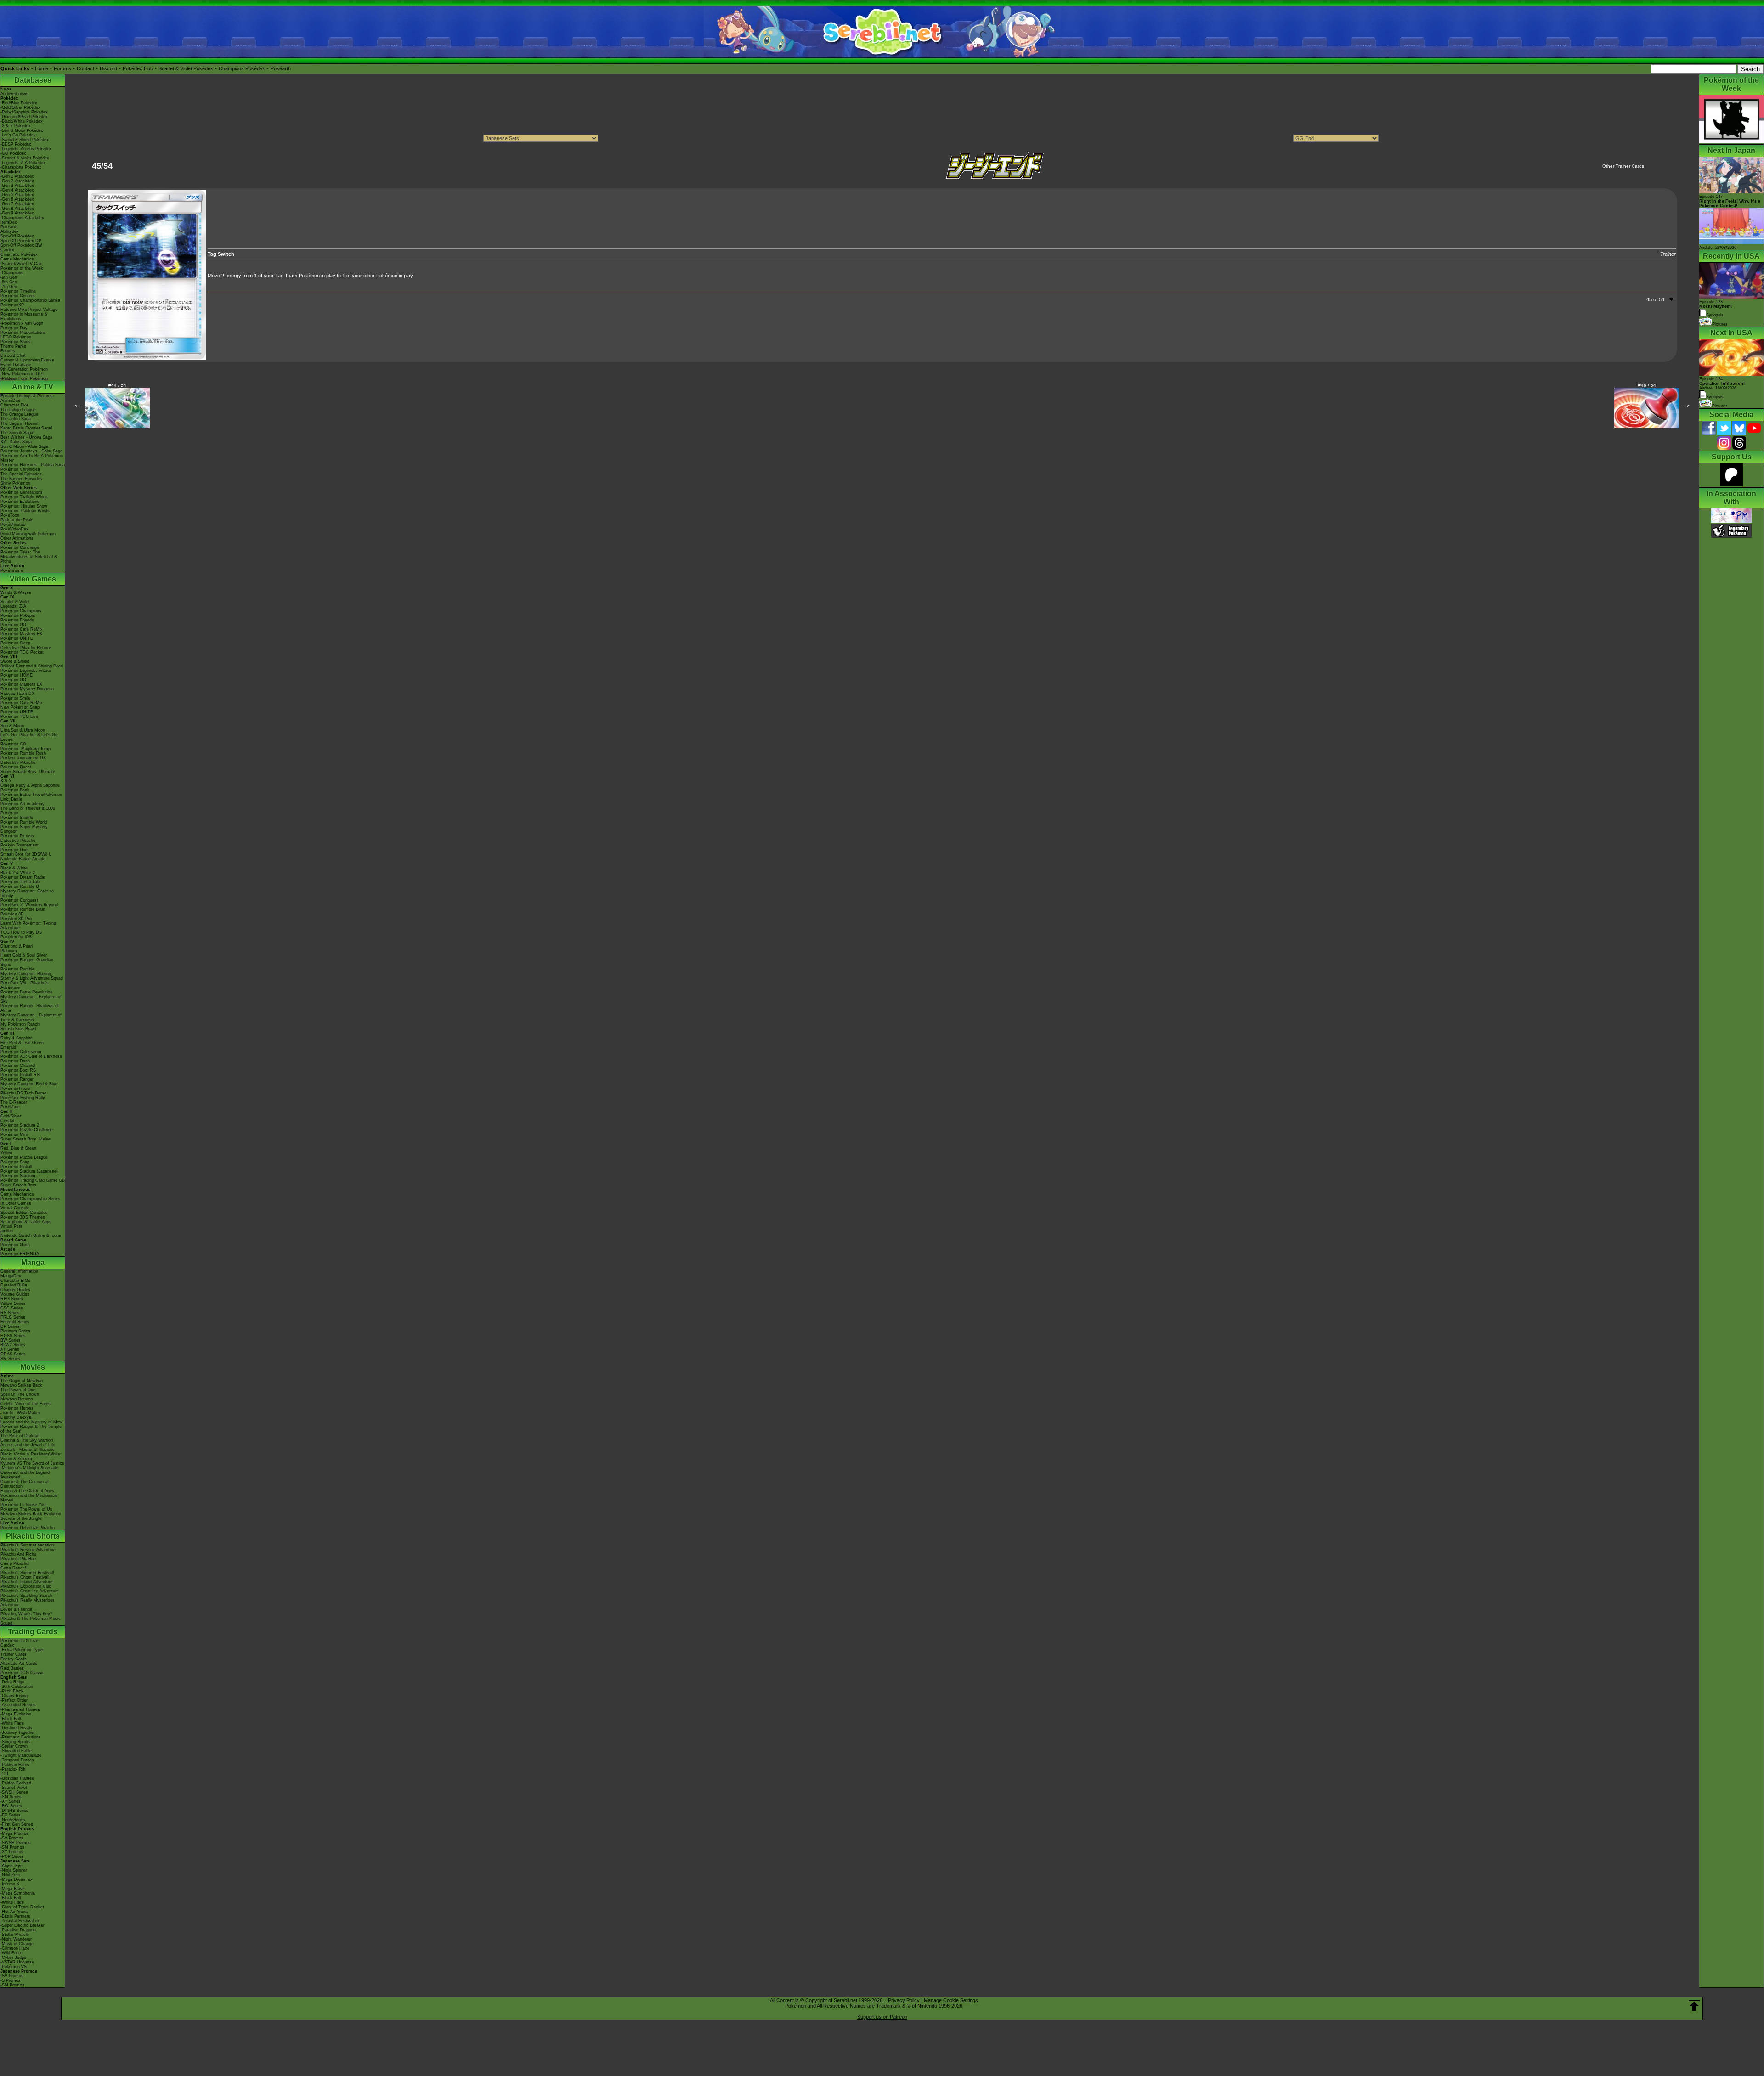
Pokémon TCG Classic (23, 1673)
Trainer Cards (14, 1654)
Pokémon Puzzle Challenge (27, 1130)
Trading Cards (33, 1632)
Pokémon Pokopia (18, 615)
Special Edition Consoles (24, 1213)
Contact (85, 68)
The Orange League (19, 414)
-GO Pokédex (13, 153)
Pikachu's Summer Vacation (27, 1545)
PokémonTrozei (15, 1089)
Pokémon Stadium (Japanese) (29, 1171)
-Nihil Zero (10, 1875)
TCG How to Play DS (21, 932)
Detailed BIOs (14, 1285)
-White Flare (12, 1723)
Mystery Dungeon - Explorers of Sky (31, 999)
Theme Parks (13, 346)
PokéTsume (12, 570)
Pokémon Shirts (16, 342)
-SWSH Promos (16, 1843)
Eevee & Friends (16, 1609)
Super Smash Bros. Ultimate (28, 772)
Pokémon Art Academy (23, 804)
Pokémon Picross (17, 836)
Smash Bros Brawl (18, 1029)
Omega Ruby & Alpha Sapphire (30, 785)
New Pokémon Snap (20, 707)
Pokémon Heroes (17, 1408)
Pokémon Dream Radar (23, 877)
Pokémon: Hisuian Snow (24, 506)
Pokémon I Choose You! (24, 1505)
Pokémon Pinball (16, 1167)
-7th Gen (9, 287)
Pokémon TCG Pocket (22, 652)
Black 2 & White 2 (18, 873)
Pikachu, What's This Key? (26, 1614)
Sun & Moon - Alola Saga (24, 446)
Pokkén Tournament (20, 845)
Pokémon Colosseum (21, 1052)
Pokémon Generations (22, 492)
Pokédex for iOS (16, 937)
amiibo (7, 1231)
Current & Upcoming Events (27, 360)
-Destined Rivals (16, 1728)
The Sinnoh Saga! (17, 433)
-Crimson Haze (15, 1948)
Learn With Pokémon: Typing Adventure (28, 925)
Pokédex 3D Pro (16, 919)
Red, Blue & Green (18, 1148)
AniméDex (10, 401)
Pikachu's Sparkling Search (26, 1596)
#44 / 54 (117, 385)
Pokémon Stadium (18, 1176)
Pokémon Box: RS (18, 1070)
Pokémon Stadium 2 (20, 1125)
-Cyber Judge (13, 1958)
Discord (108, 68)
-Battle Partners (15, 1916)
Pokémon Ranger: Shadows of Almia (30, 1008)
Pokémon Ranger (17, 1079)
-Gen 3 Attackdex (17, 186)
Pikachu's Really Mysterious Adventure (28, 1602)
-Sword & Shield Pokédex (25, 140)
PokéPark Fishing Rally (23, 1098)
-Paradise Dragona (18, 1930)
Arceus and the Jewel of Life (28, 1445)
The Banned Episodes (21, 479)
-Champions (12, 273)
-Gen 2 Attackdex (17, 181)
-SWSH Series (14, 1792)
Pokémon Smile (15, 698)
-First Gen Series (17, 1824)
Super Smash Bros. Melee (25, 1139)
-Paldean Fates (15, 1765)
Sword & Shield (15, 661)
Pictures (1720, 324)
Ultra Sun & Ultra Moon (23, 730)
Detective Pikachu (18, 762)
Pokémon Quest (16, 767)
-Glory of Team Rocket (22, 1907)
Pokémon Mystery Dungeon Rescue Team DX (27, 691)
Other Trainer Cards (1623, 166)
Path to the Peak (17, 520)
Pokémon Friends (17, 620)
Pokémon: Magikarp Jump (25, 749)
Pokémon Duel (14, 850)
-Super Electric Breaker (23, 1925)
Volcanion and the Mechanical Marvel (29, 1498)
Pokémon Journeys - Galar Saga (31, 451)
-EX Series (11, 1815)
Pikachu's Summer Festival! (27, 1573)
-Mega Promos (14, 1833)
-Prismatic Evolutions (21, 1737)
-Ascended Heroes (18, 1705)
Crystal (7, 1121)
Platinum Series (15, 1331)
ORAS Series (13, 1354)
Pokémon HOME (17, 675)
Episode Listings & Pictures (27, 396)
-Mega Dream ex (17, 1879)
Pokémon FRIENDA (20, 1254)
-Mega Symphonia (18, 1893)
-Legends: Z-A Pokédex (23, 163)
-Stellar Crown (14, 1746)
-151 (5, 1774)
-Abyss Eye (11, 1866)
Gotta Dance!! (14, 1568)
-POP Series (12, 1856)
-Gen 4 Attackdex (17, 190)
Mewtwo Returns (17, 1399)
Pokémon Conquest (19, 900)
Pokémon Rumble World (24, 822)
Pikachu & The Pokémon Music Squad (31, 1621)
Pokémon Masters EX (21, 634)
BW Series (11, 1340)
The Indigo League (18, 410)
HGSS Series (13, 1336)
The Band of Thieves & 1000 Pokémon (28, 811)
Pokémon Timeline (18, 291)
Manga (33, 1262)
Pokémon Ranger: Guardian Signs (27, 962)
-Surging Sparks (16, 1742)
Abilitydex (10, 231)
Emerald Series (15, 1322)
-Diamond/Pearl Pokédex (24, 117)
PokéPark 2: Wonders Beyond (29, 905)
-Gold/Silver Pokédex (20, 107)
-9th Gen (9, 277)
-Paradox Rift (13, 1769)
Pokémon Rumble (17, 969)
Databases (33, 80)
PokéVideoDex (14, 529)
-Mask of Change (17, 1944)
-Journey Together (18, 1732)
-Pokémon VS (14, 1967)
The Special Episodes (21, 474)
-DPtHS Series (14, 1811)
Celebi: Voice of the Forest (26, 1404)
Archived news (14, 94)
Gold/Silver (11, 1116)
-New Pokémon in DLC (23, 374)
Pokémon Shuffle (17, 818)
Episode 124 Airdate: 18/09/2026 (1722, 384)
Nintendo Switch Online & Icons (31, 1235)
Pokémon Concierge (20, 547)
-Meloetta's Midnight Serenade (29, 1468)
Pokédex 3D (12, 914)
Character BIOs (15, 1281)
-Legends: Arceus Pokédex (26, 149)
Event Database (16, 365)
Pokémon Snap (15, 1162)
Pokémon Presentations (23, 333)
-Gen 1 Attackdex (17, 176)
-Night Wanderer (16, 1939)
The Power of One (18, 1390)
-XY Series (11, 1801)
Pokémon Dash (15, 1061)
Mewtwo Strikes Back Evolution (31, 1514)
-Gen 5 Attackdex (17, 195)
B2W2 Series (13, 1345)
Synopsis (1715, 397)
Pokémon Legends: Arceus (26, 671)
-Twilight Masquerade (21, 1755)
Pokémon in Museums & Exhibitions (24, 316)
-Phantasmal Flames (20, 1709)
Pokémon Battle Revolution (26, 992)
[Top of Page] (1694, 2006)
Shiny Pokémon (15, 483)
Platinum (9, 951)
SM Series (10, 1359)
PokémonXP (12, 305)
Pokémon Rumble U (20, 886)
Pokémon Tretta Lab (20, 882)
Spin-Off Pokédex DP (21, 241)
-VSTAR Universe (17, 1962)
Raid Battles (12, 1668)
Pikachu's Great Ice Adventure (30, 1591)
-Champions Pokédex (21, 167)
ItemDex (9, 222)
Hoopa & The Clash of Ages (27, 1491)
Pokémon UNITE (17, 638)
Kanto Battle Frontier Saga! (26, 428)
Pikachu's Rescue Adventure (28, 1550)
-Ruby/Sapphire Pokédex (24, 112)
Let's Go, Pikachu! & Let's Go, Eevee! (30, 737)
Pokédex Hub (138, 68)
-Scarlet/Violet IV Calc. (22, 264)
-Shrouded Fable (16, 1751)
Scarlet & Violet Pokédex (186, 68)
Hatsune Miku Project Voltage (29, 310)
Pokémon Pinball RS (20, 1075)
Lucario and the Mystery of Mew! (32, 1422)
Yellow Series (13, 1303)
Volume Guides (15, 1294)
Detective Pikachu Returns (26, 648)
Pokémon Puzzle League (24, 1157)
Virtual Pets (11, 1226)
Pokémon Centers (18, 296)
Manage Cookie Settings (951, 2000)
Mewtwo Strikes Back (21, 1385)
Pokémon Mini (14, 1134)
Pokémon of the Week (22, 268)
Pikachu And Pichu (18, 1554)
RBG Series (12, 1299)
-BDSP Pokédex (16, 144)
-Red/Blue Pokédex (19, 103)
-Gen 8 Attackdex (17, 209)
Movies (33, 1367)
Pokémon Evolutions (20, 502)
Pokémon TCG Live (19, 716)
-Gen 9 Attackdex (17, 213)
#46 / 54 (1647, 385)
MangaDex (11, 1276)
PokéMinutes (13, 525)
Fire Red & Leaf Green (22, 1043)
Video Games (33, 579)
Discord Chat (13, 355)
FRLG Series (13, 1317)
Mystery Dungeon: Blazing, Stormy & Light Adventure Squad (32, 976)
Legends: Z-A (13, 606)
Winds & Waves (16, 592)
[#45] (147, 358)
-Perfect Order (14, 1700)
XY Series (10, 1349)
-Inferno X (10, 1884)
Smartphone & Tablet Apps (26, 1222)
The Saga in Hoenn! (20, 423)
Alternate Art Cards (19, 1664)
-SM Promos (12, 1847)
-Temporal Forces (17, 1760)
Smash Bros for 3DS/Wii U (26, 854)
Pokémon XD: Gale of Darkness (31, 1056)
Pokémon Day (14, 328)
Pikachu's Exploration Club (26, 1586)
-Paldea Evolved (16, 1783)
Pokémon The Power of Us (26, 1509)
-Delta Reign (12, 1682)
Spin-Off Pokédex (17, 236)
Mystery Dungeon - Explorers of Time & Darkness (31, 1017)
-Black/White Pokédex (22, 121)
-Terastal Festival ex (20, 1921)
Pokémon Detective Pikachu (28, 1528)
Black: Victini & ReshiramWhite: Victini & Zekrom (31, 1456)
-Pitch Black (12, 1691)
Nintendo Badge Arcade (23, 859)
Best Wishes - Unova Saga (26, 437)
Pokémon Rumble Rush (23, 753)
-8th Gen (9, 282)
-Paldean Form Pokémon (24, 378)
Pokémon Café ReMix (22, 629)
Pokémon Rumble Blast (23, 909)
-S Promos (11, 1980)
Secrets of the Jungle (21, 1518)
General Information (19, 1271)
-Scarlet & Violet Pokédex (25, 158)
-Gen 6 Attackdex (17, 199)
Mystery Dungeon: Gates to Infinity (27, 893)
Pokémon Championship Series (30, 300)
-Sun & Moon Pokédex (22, 130)
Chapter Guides (15, 1290)
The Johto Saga (16, 419)
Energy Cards (14, 1659)
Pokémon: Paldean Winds (25, 511)
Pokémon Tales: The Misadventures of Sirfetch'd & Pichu (29, 557)
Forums (62, 68)
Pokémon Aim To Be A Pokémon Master (32, 458)
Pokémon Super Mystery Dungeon (24, 829)
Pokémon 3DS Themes (23, 1217)
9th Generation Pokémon (24, 369)
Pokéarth (281, 68)
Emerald (8, 1047)
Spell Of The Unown (20, 1394)
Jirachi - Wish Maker (20, 1413)
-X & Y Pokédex (16, 126)
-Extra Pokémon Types (23, 1650)
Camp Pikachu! (15, 1563)
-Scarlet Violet (14, 1788)
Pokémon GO (13, 625)
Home (42, 68)
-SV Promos (12, 1838)
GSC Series (12, 1308)
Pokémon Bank (15, 790)
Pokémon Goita (15, 1245)
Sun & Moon (12, 726)
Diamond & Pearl (17, 946)
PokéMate (10, 1107)
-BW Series (11, 1806)
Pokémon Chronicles (20, 469)
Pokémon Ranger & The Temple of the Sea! (31, 1429)
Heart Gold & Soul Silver (24, 955)
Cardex (7, 250)
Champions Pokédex (242, 68)
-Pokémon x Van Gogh (22, 323)
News (6, 89)
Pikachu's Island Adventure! (27, 1582)
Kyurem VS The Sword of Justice (32, 1463)
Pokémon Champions (21, 611)
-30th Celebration (17, 1687)
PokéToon (10, 515)
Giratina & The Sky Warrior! (27, 1440)
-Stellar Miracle (15, 1935)
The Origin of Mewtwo (22, 1381)
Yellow (6, 1153)
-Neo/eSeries (13, 1820)
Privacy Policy (904, 2000)
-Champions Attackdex (22, 218)
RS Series (10, 1313)
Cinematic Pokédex (19, 254)
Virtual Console (15, 1208)
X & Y (6, 781)
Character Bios (15, 405)
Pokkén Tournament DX (23, 758)
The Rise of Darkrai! (20, 1436)
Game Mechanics (17, 259)
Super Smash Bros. (19, 1185)
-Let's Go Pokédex (18, 135)
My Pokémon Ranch (20, 1024)
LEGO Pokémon (16, 337)
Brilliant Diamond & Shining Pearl (32, 666)
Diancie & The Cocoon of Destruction (25, 1484)
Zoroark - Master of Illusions (28, 1450)
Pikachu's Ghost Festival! (25, 1577)
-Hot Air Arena (14, 1912)
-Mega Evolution (16, 1714)
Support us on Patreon (882, 2017)
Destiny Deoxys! (17, 1417)
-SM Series (11, 1797)
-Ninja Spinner (14, 1870)
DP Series (10, 1326)
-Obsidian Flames (17, 1778)
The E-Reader (14, 1102)
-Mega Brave (13, 1889)
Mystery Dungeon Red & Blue (29, 1084)
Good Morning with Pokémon (28, 534)
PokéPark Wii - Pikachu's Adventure (25, 985)
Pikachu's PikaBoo (18, 1559)
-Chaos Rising (14, 1696)
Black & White (14, 868)
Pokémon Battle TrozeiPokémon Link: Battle (31, 797)
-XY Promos (12, 1852)
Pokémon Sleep (15, 643)
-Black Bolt (11, 1719)
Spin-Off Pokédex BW (21, 245)
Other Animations (17, 538)
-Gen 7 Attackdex (17, 204)
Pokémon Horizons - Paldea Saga (33, 465)
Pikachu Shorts (33, 1536)
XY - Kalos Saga (16, 442)
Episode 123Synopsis (1716, 308)
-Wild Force (11, 1953)
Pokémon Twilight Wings (24, 497)
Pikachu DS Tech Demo (23, 1093)
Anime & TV (33, 387)
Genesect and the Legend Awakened (25, 1475)
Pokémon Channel (18, 1066)
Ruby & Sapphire (17, 1038)
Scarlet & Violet (15, 602)
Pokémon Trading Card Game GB (33, 1180)
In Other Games (16, 1203)
